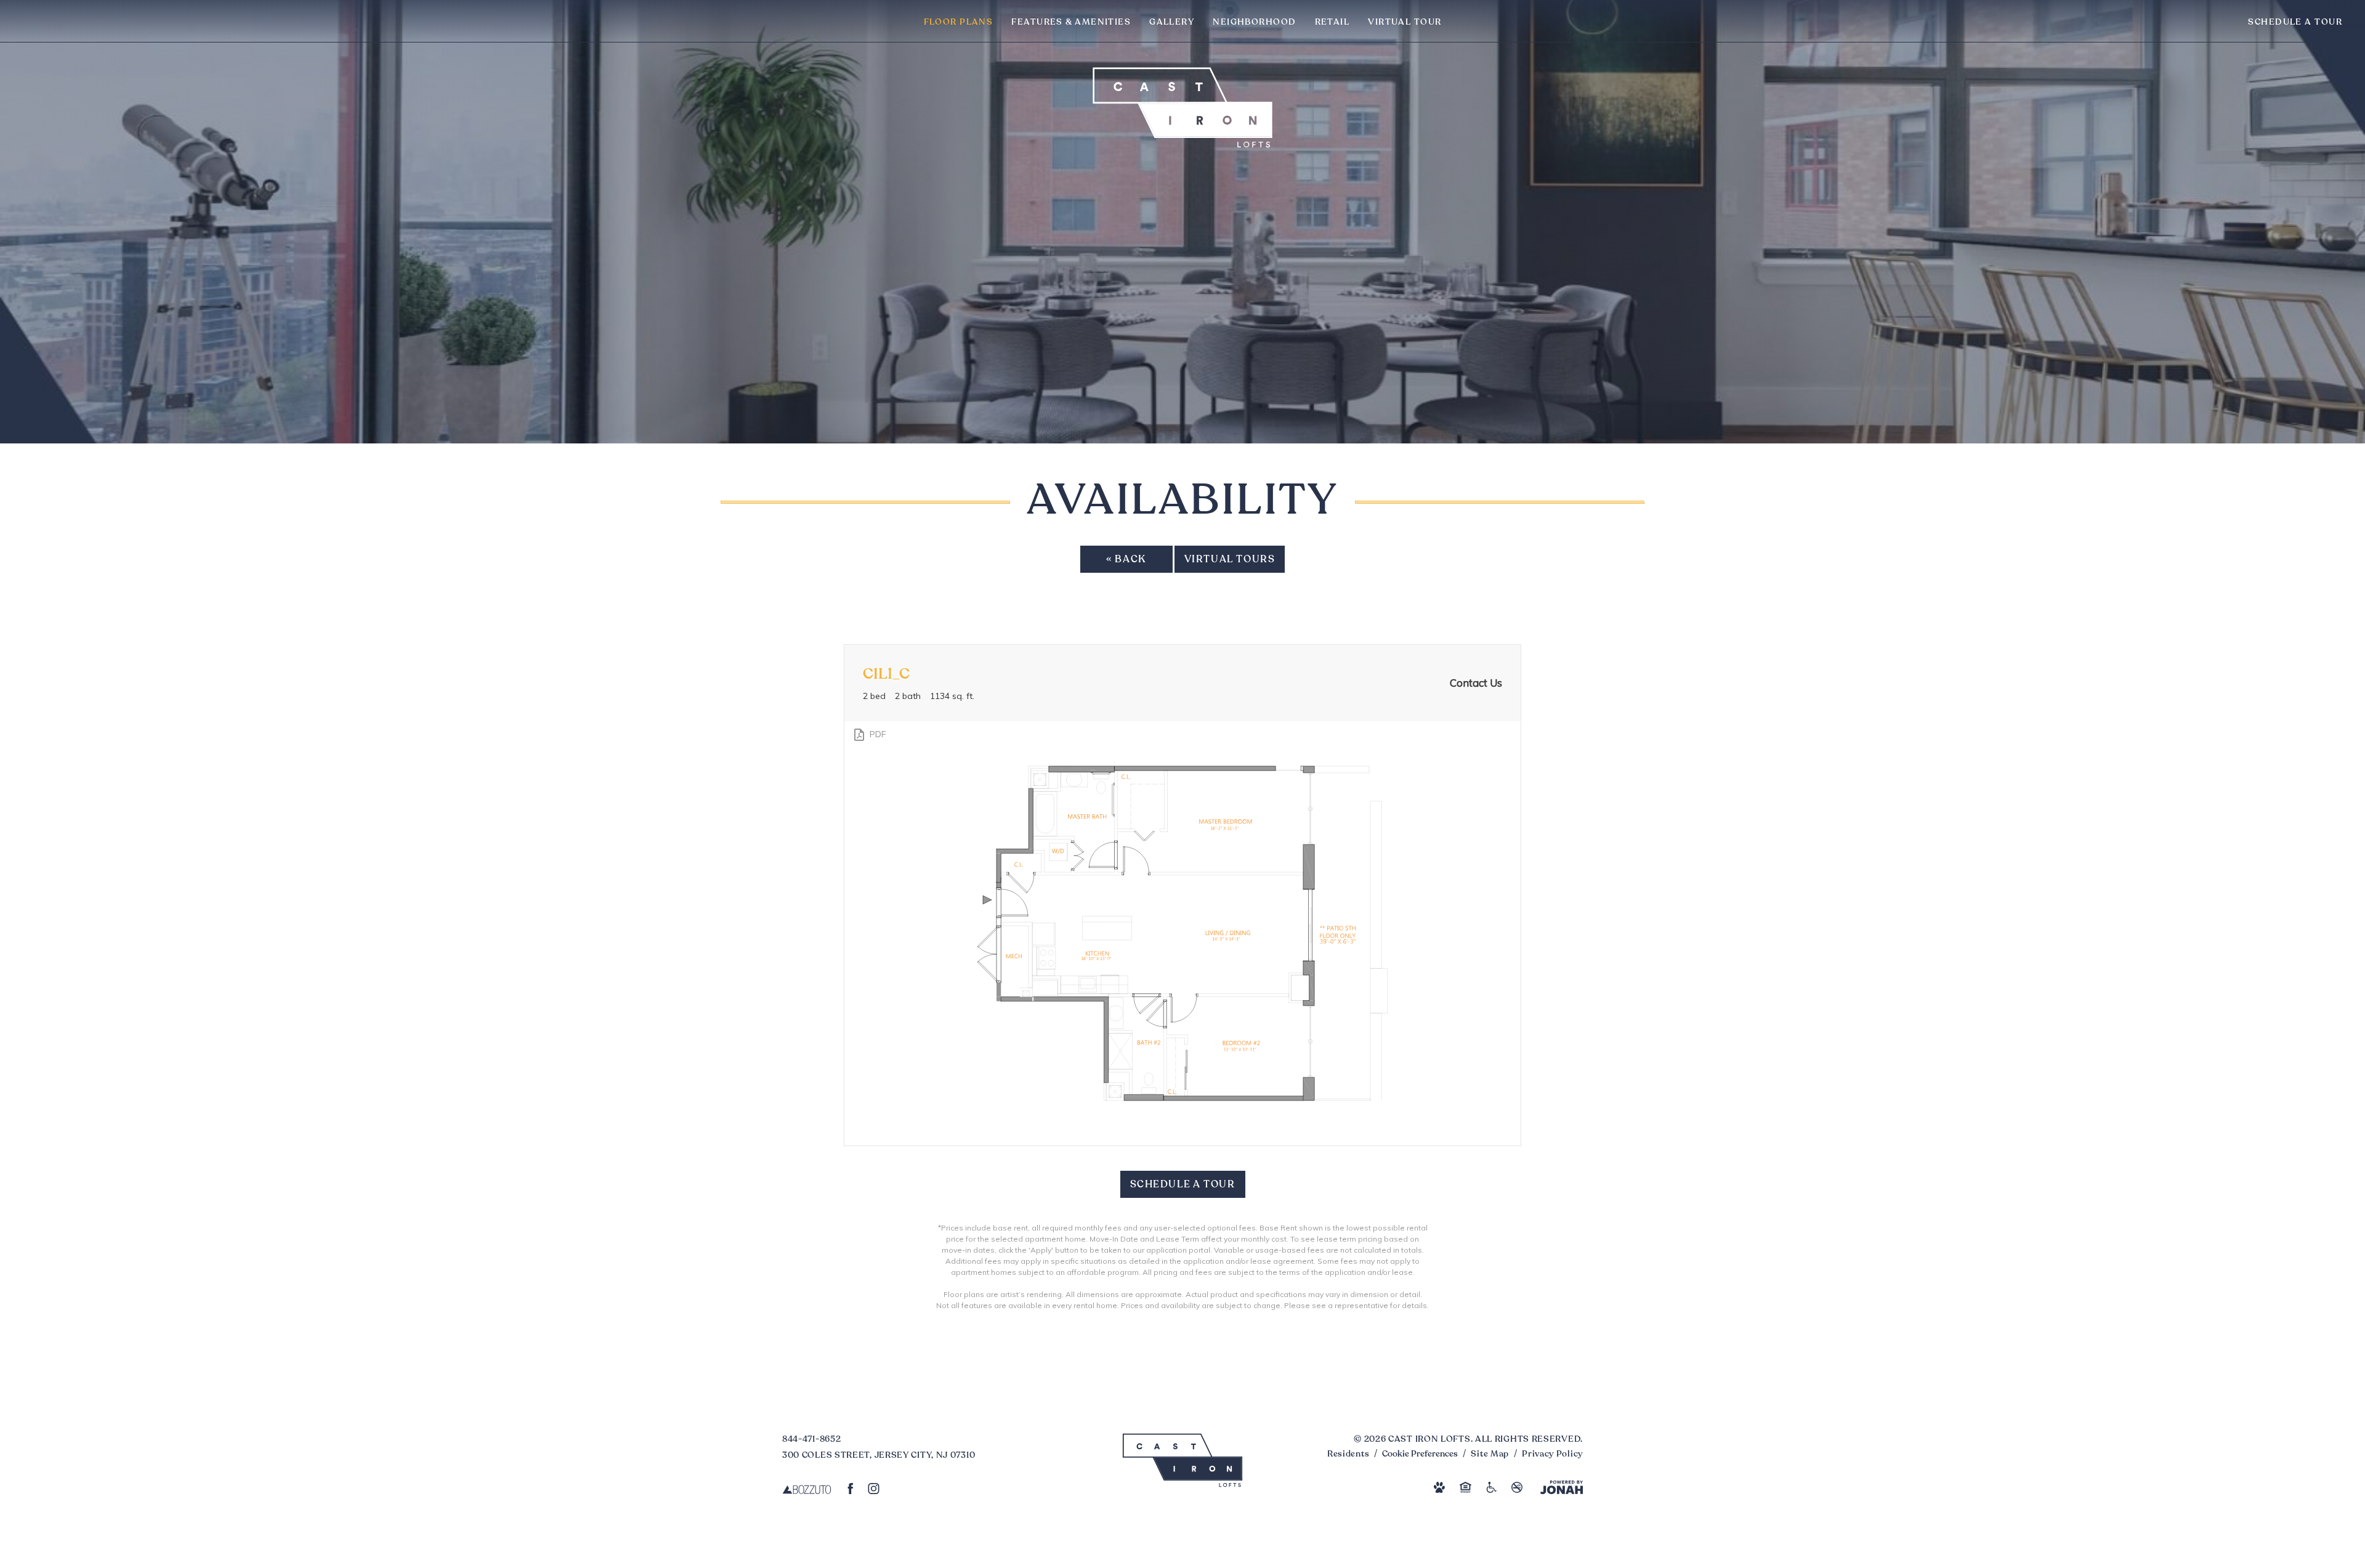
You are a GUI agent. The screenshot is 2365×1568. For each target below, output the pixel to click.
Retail (1332, 22)
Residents (1348, 1454)
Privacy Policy (1552, 1454)
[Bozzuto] (807, 1488)
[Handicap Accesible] (1492, 1487)
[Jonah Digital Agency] (1562, 1487)
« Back (1126, 560)
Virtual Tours (1230, 560)
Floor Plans (959, 22)
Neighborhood (1254, 22)
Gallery (1172, 22)
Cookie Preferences (1420, 1454)
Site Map (1490, 1454)
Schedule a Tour (2295, 22)
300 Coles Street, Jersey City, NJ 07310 (879, 1455)
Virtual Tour (1405, 22)
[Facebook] (851, 1488)
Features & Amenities (1071, 22)
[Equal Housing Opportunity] (1465, 1487)
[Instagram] (874, 1488)
